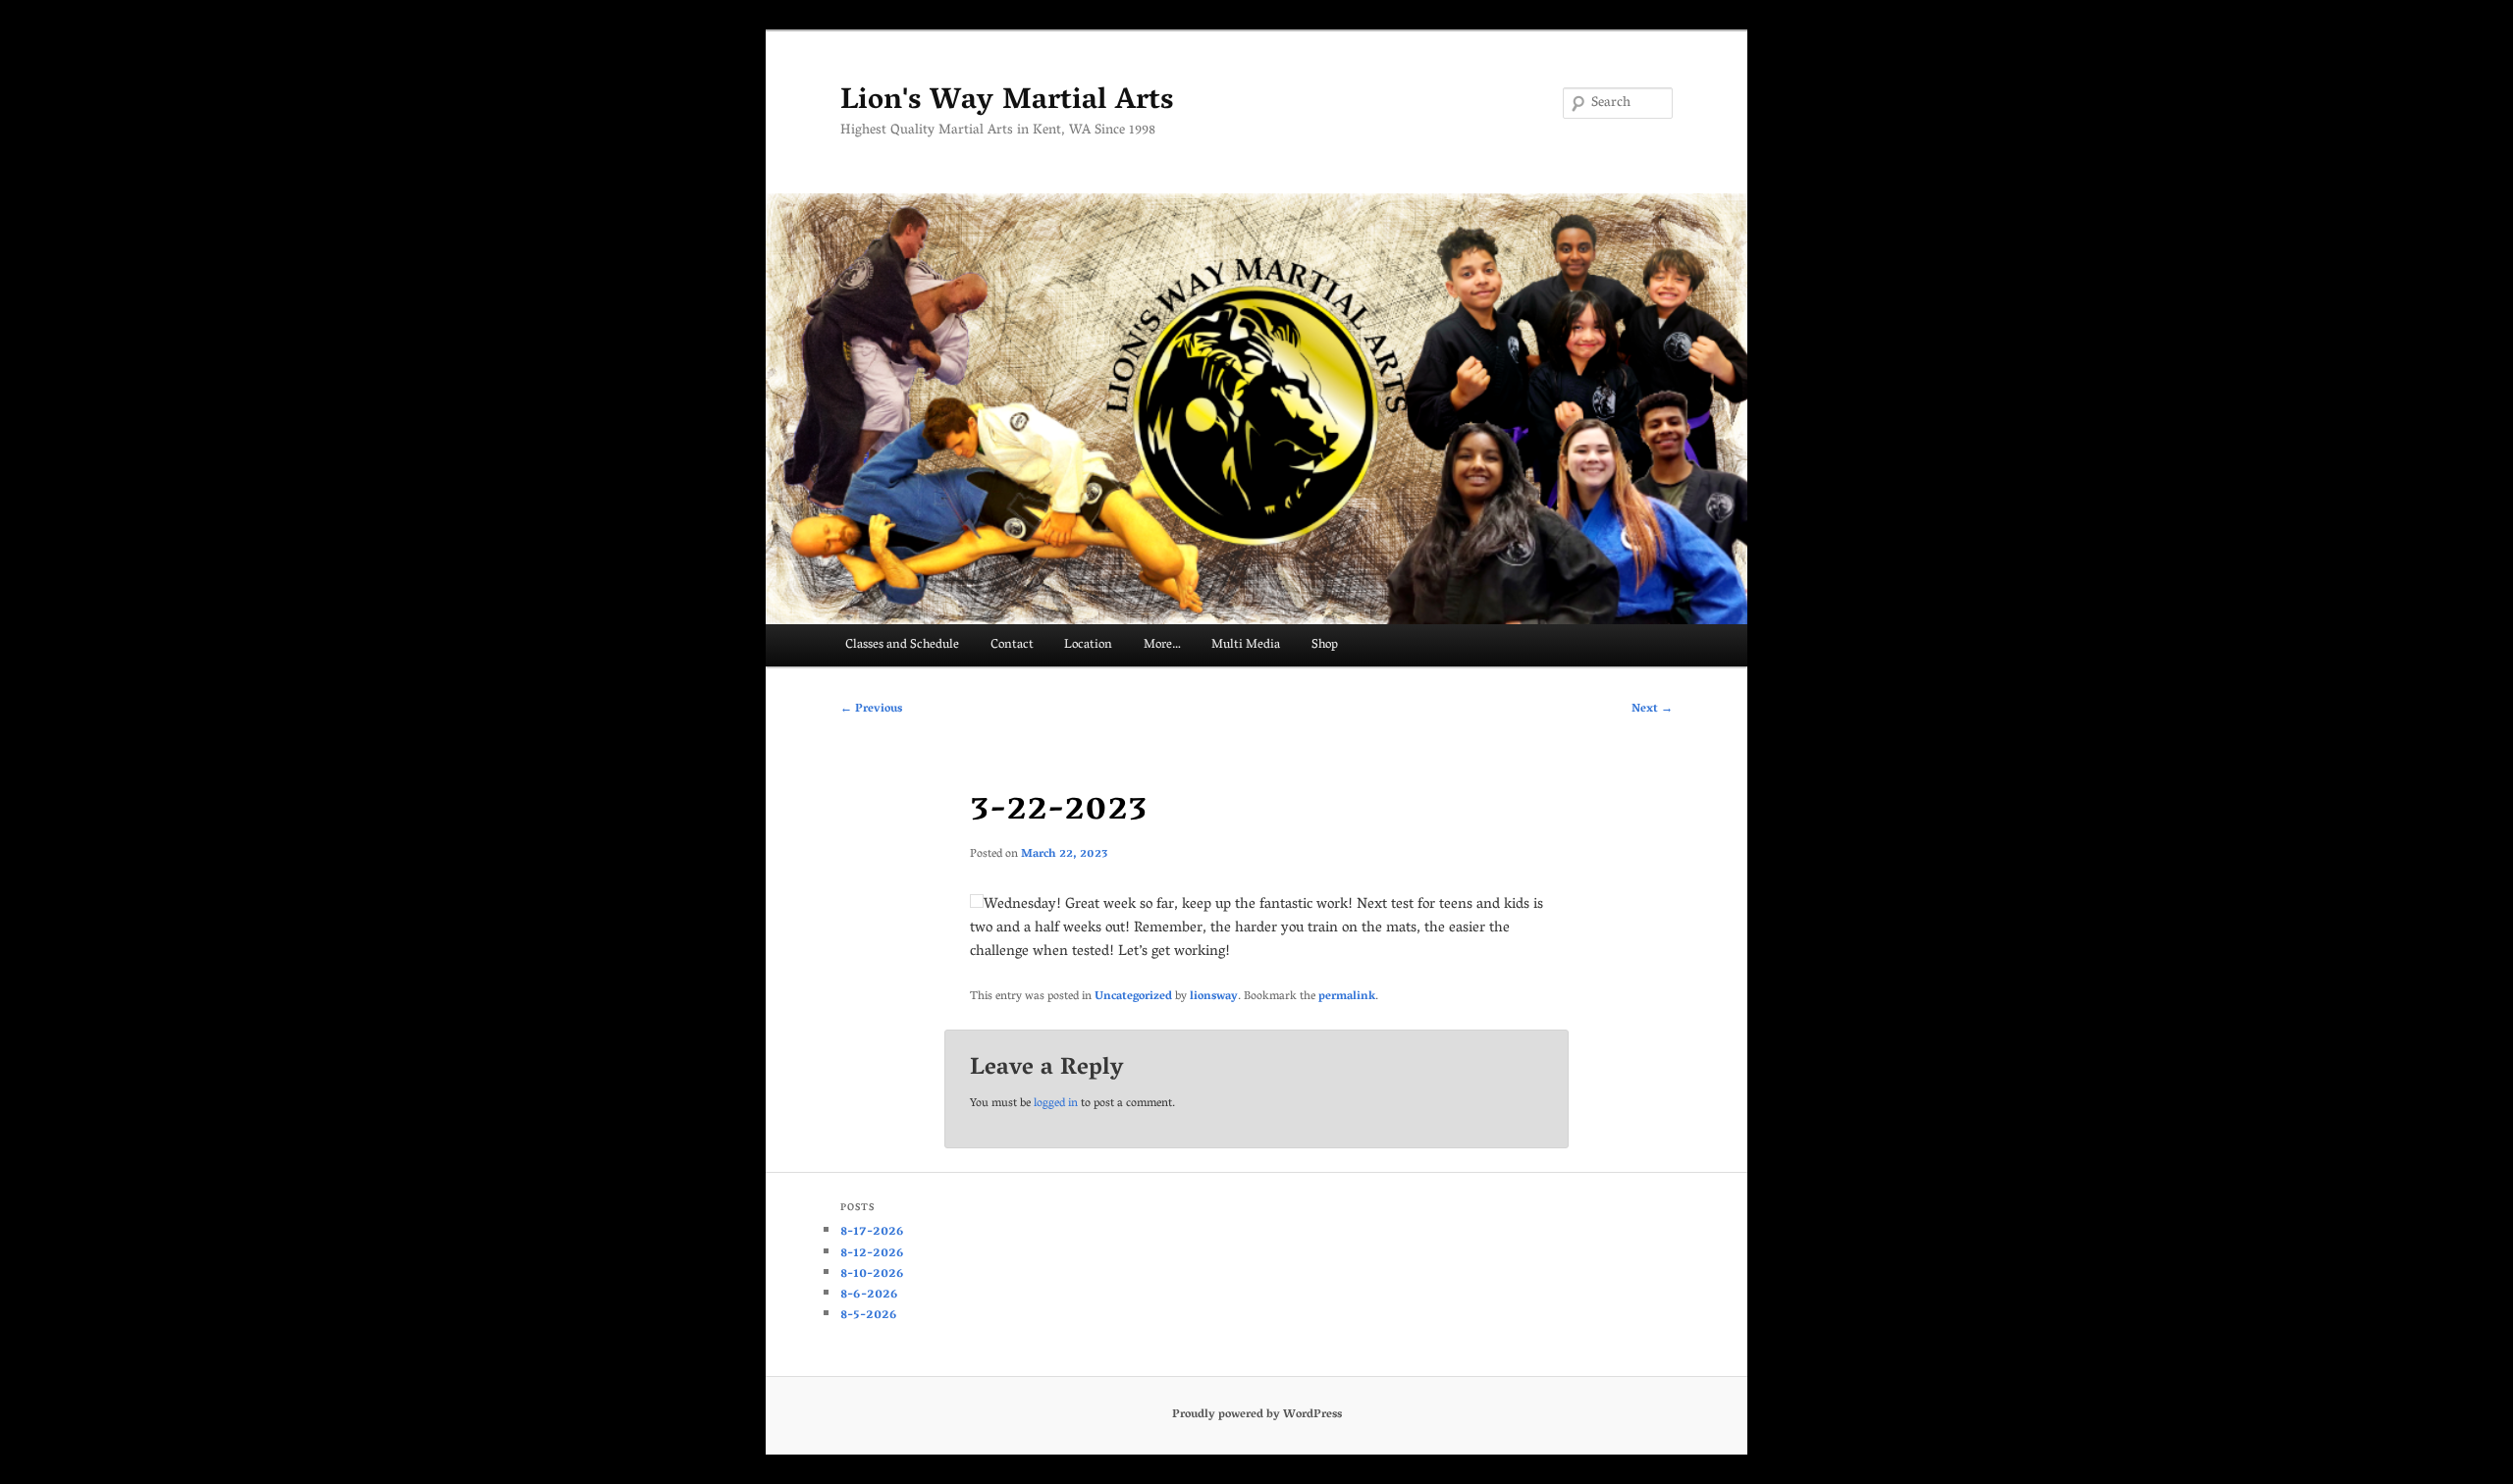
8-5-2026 (869, 1316)
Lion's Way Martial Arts (1007, 103)
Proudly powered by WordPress (1257, 1415)
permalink (1347, 997)
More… (1162, 645)
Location (1088, 645)
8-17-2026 (872, 1232)
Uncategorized (1133, 997)
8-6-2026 (869, 1295)
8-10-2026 (872, 1274)
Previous (871, 709)
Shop (1325, 645)
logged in (1056, 1104)
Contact (1012, 645)
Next (1652, 709)
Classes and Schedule (902, 645)
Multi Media (1246, 645)
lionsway (1214, 997)
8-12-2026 (872, 1254)
